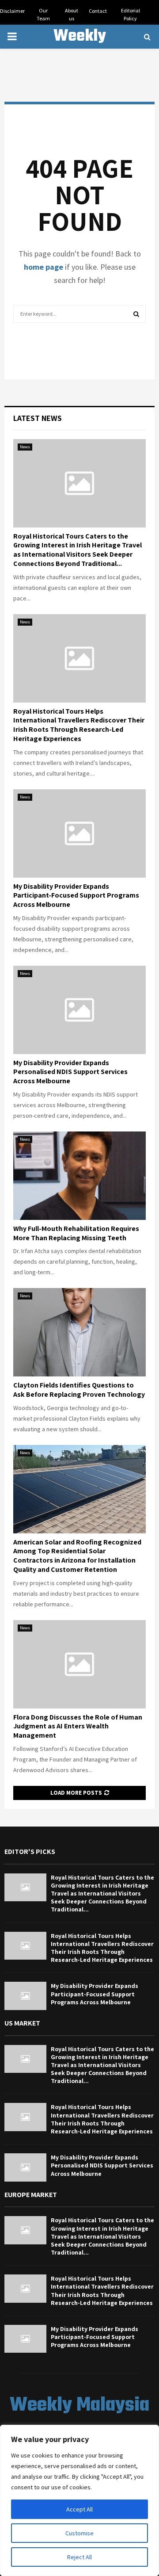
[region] (79, 2500)
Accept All (79, 2509)
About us (72, 14)
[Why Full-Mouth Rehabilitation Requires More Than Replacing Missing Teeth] (79, 1176)
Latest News (38, 418)
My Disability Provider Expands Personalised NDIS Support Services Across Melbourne (70, 1072)
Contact (98, 11)
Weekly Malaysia (79, 48)
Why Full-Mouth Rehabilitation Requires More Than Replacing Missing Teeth (76, 1233)
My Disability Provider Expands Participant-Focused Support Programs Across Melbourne (76, 896)
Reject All (79, 2557)
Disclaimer (12, 11)
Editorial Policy (131, 14)
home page (44, 267)
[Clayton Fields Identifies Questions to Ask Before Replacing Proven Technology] (79, 1332)
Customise (79, 2533)
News (25, 447)
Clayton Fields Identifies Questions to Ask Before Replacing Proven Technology (79, 1390)
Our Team (43, 14)
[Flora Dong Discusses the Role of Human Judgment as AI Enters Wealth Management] (79, 1664)
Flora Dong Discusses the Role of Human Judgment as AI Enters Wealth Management (78, 1726)
